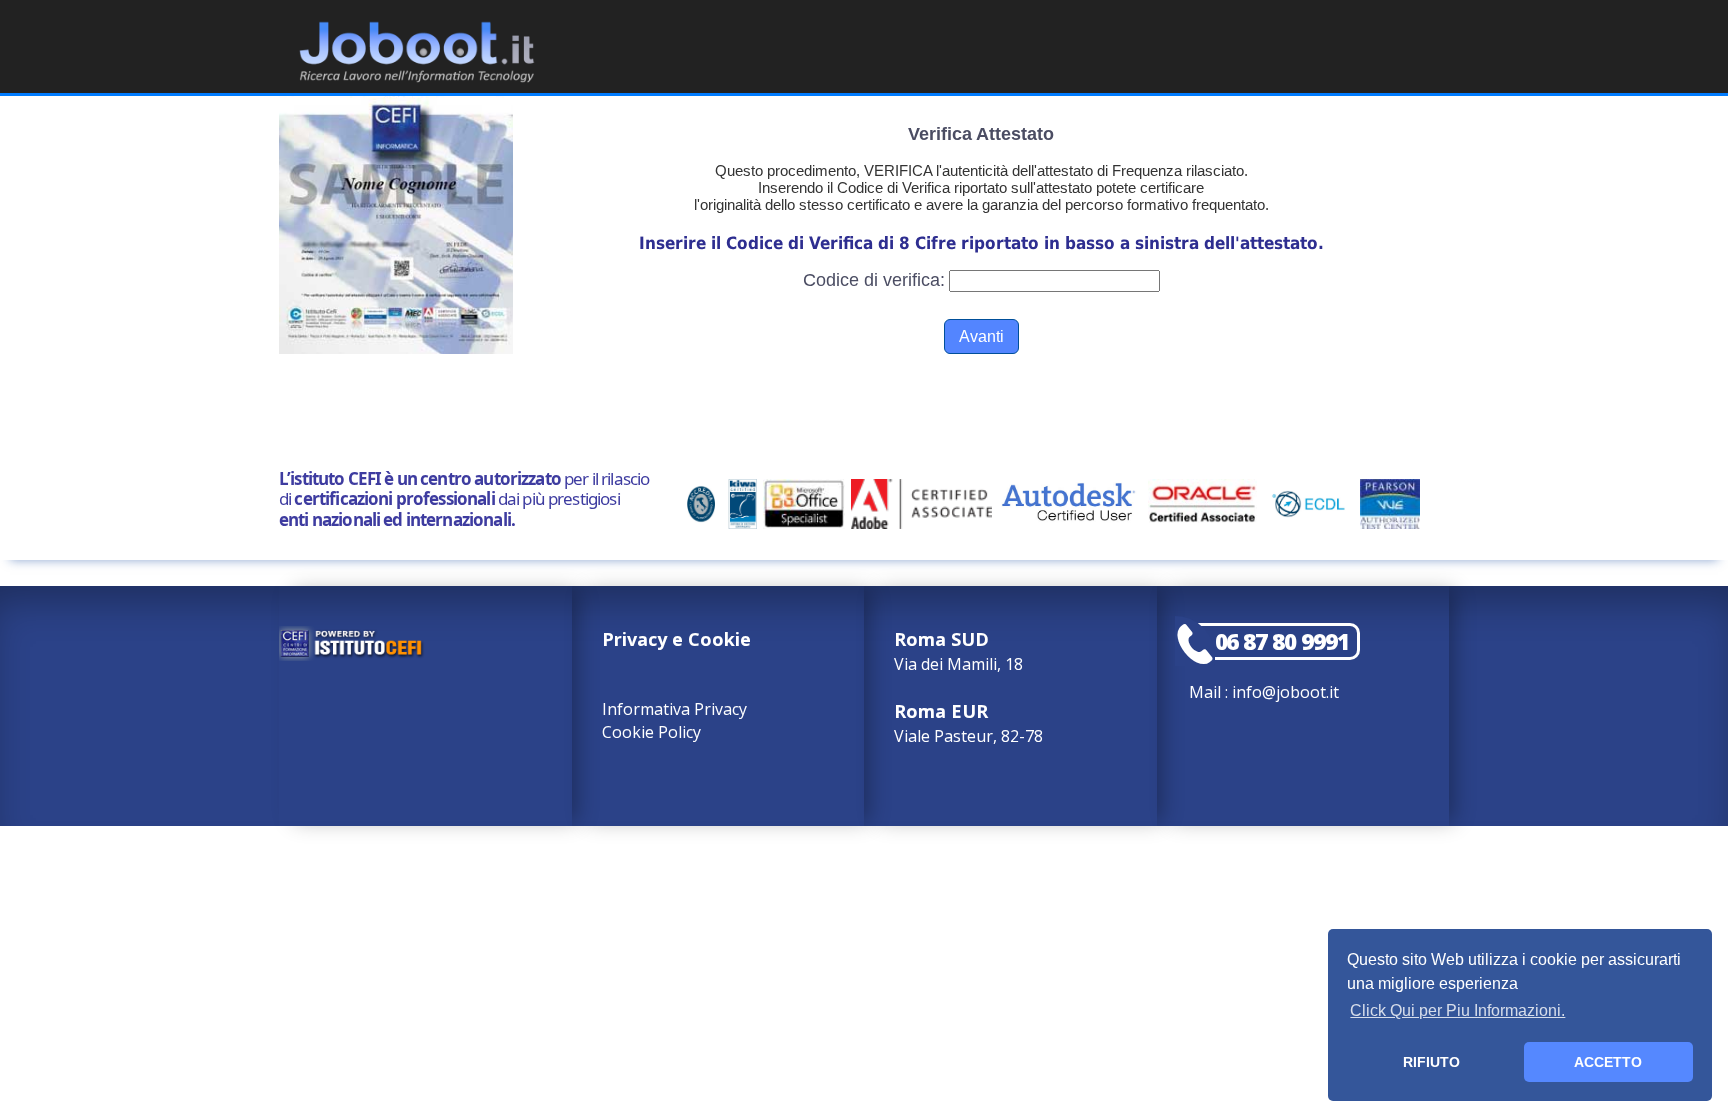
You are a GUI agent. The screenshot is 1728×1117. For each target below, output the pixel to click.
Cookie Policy (651, 732)
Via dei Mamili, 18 (958, 651)
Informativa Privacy (674, 709)
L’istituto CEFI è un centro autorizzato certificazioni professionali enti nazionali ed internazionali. (464, 499)
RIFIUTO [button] (1431, 1062)
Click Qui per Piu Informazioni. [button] (1457, 1010)
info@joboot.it (1285, 692)
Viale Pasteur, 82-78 (968, 723)
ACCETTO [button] (1608, 1062)
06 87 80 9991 (1282, 641)
